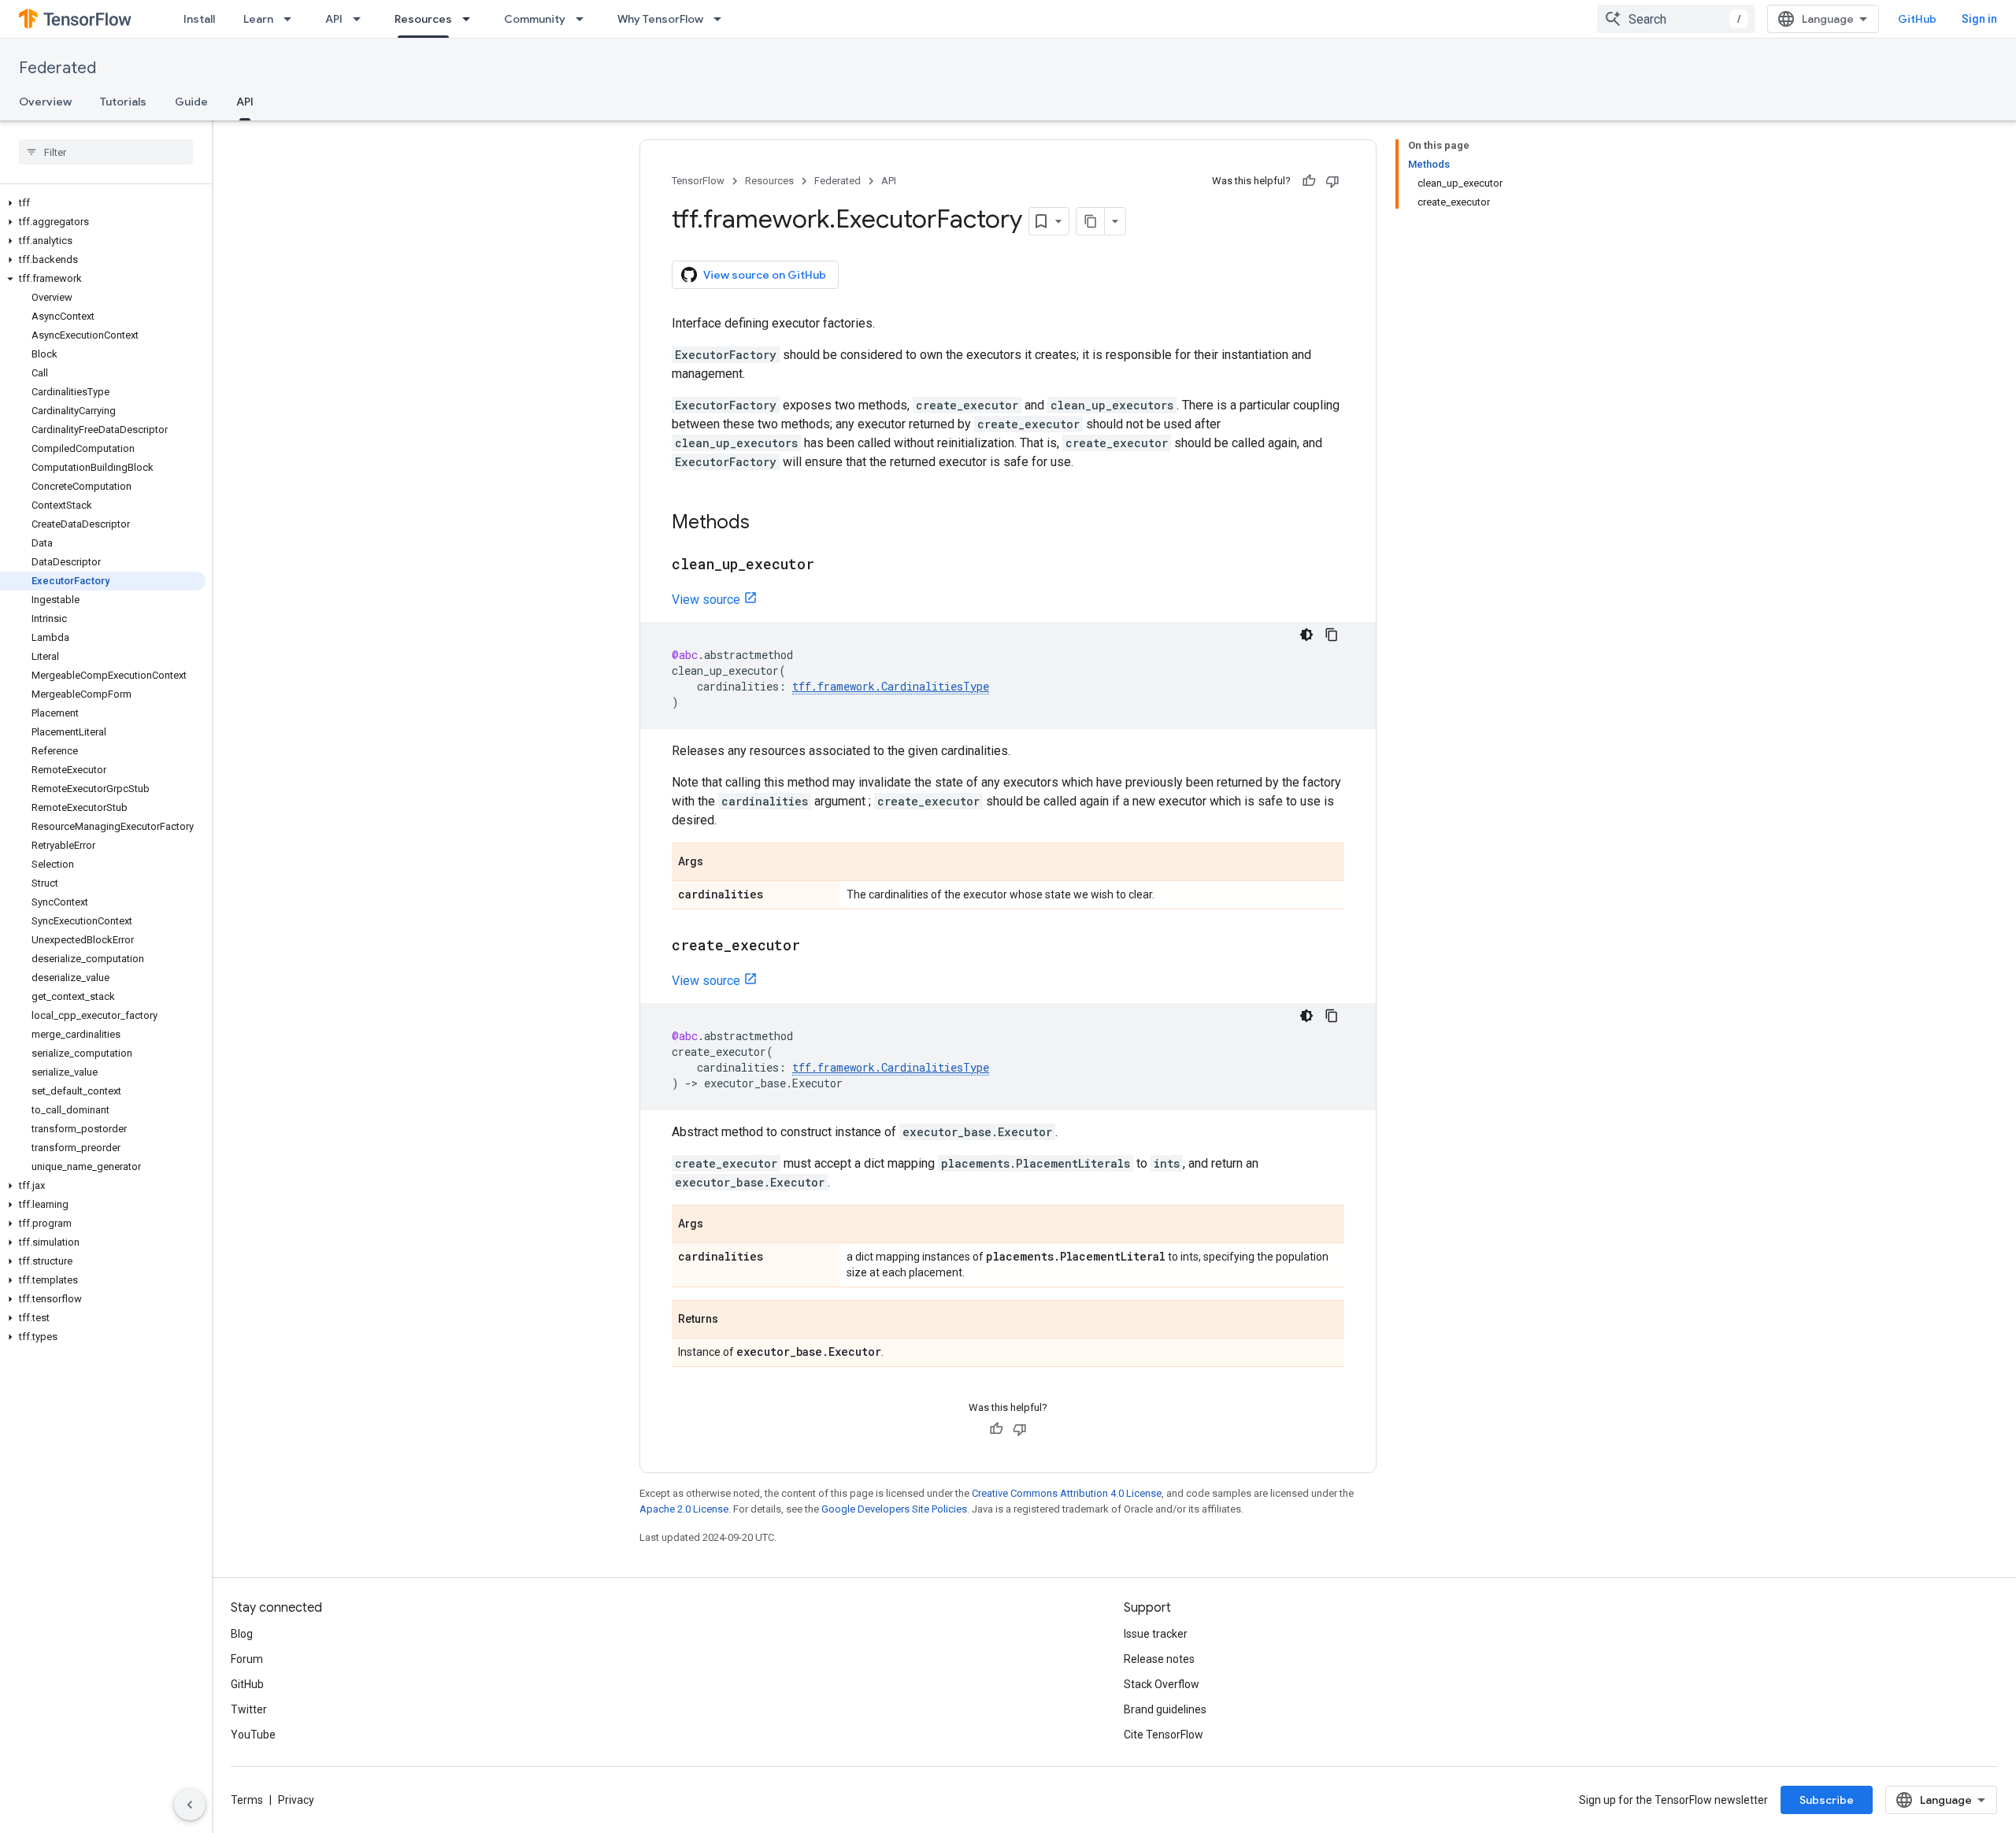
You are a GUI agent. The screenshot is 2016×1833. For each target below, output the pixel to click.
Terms (247, 1800)
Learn (258, 19)
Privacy (296, 1800)
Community (535, 19)
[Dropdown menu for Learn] (292, 19)
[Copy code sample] (1332, 635)
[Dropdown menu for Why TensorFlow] (722, 19)
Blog (242, 1634)
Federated (57, 68)
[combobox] (1676, 19)
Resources (423, 19)
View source (706, 600)
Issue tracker (1156, 1634)
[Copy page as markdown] (1091, 221)
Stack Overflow (1162, 1684)
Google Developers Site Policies (894, 1509)
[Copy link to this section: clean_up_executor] (830, 565)
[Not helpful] (1332, 181)
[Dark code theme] (1306, 635)
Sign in (1979, 19)
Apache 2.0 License (684, 1509)
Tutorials (123, 102)
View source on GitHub (765, 275)
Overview (45, 102)
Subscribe (1827, 1800)
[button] (103, 203)
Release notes (1159, 1659)
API (334, 19)
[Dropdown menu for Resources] (471, 19)
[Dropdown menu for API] (361, 19)
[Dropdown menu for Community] (584, 19)
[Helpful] (1309, 181)
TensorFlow (698, 181)
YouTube (253, 1735)
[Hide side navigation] (190, 1805)
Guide (191, 102)
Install (199, 19)
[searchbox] (106, 152)
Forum (247, 1659)
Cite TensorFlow (1164, 1735)
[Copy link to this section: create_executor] (816, 946)
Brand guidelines (1165, 1709)
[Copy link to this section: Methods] (765, 524)
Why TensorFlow (660, 19)
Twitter (249, 1709)
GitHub (1917, 19)
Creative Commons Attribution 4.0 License (1067, 1493)
